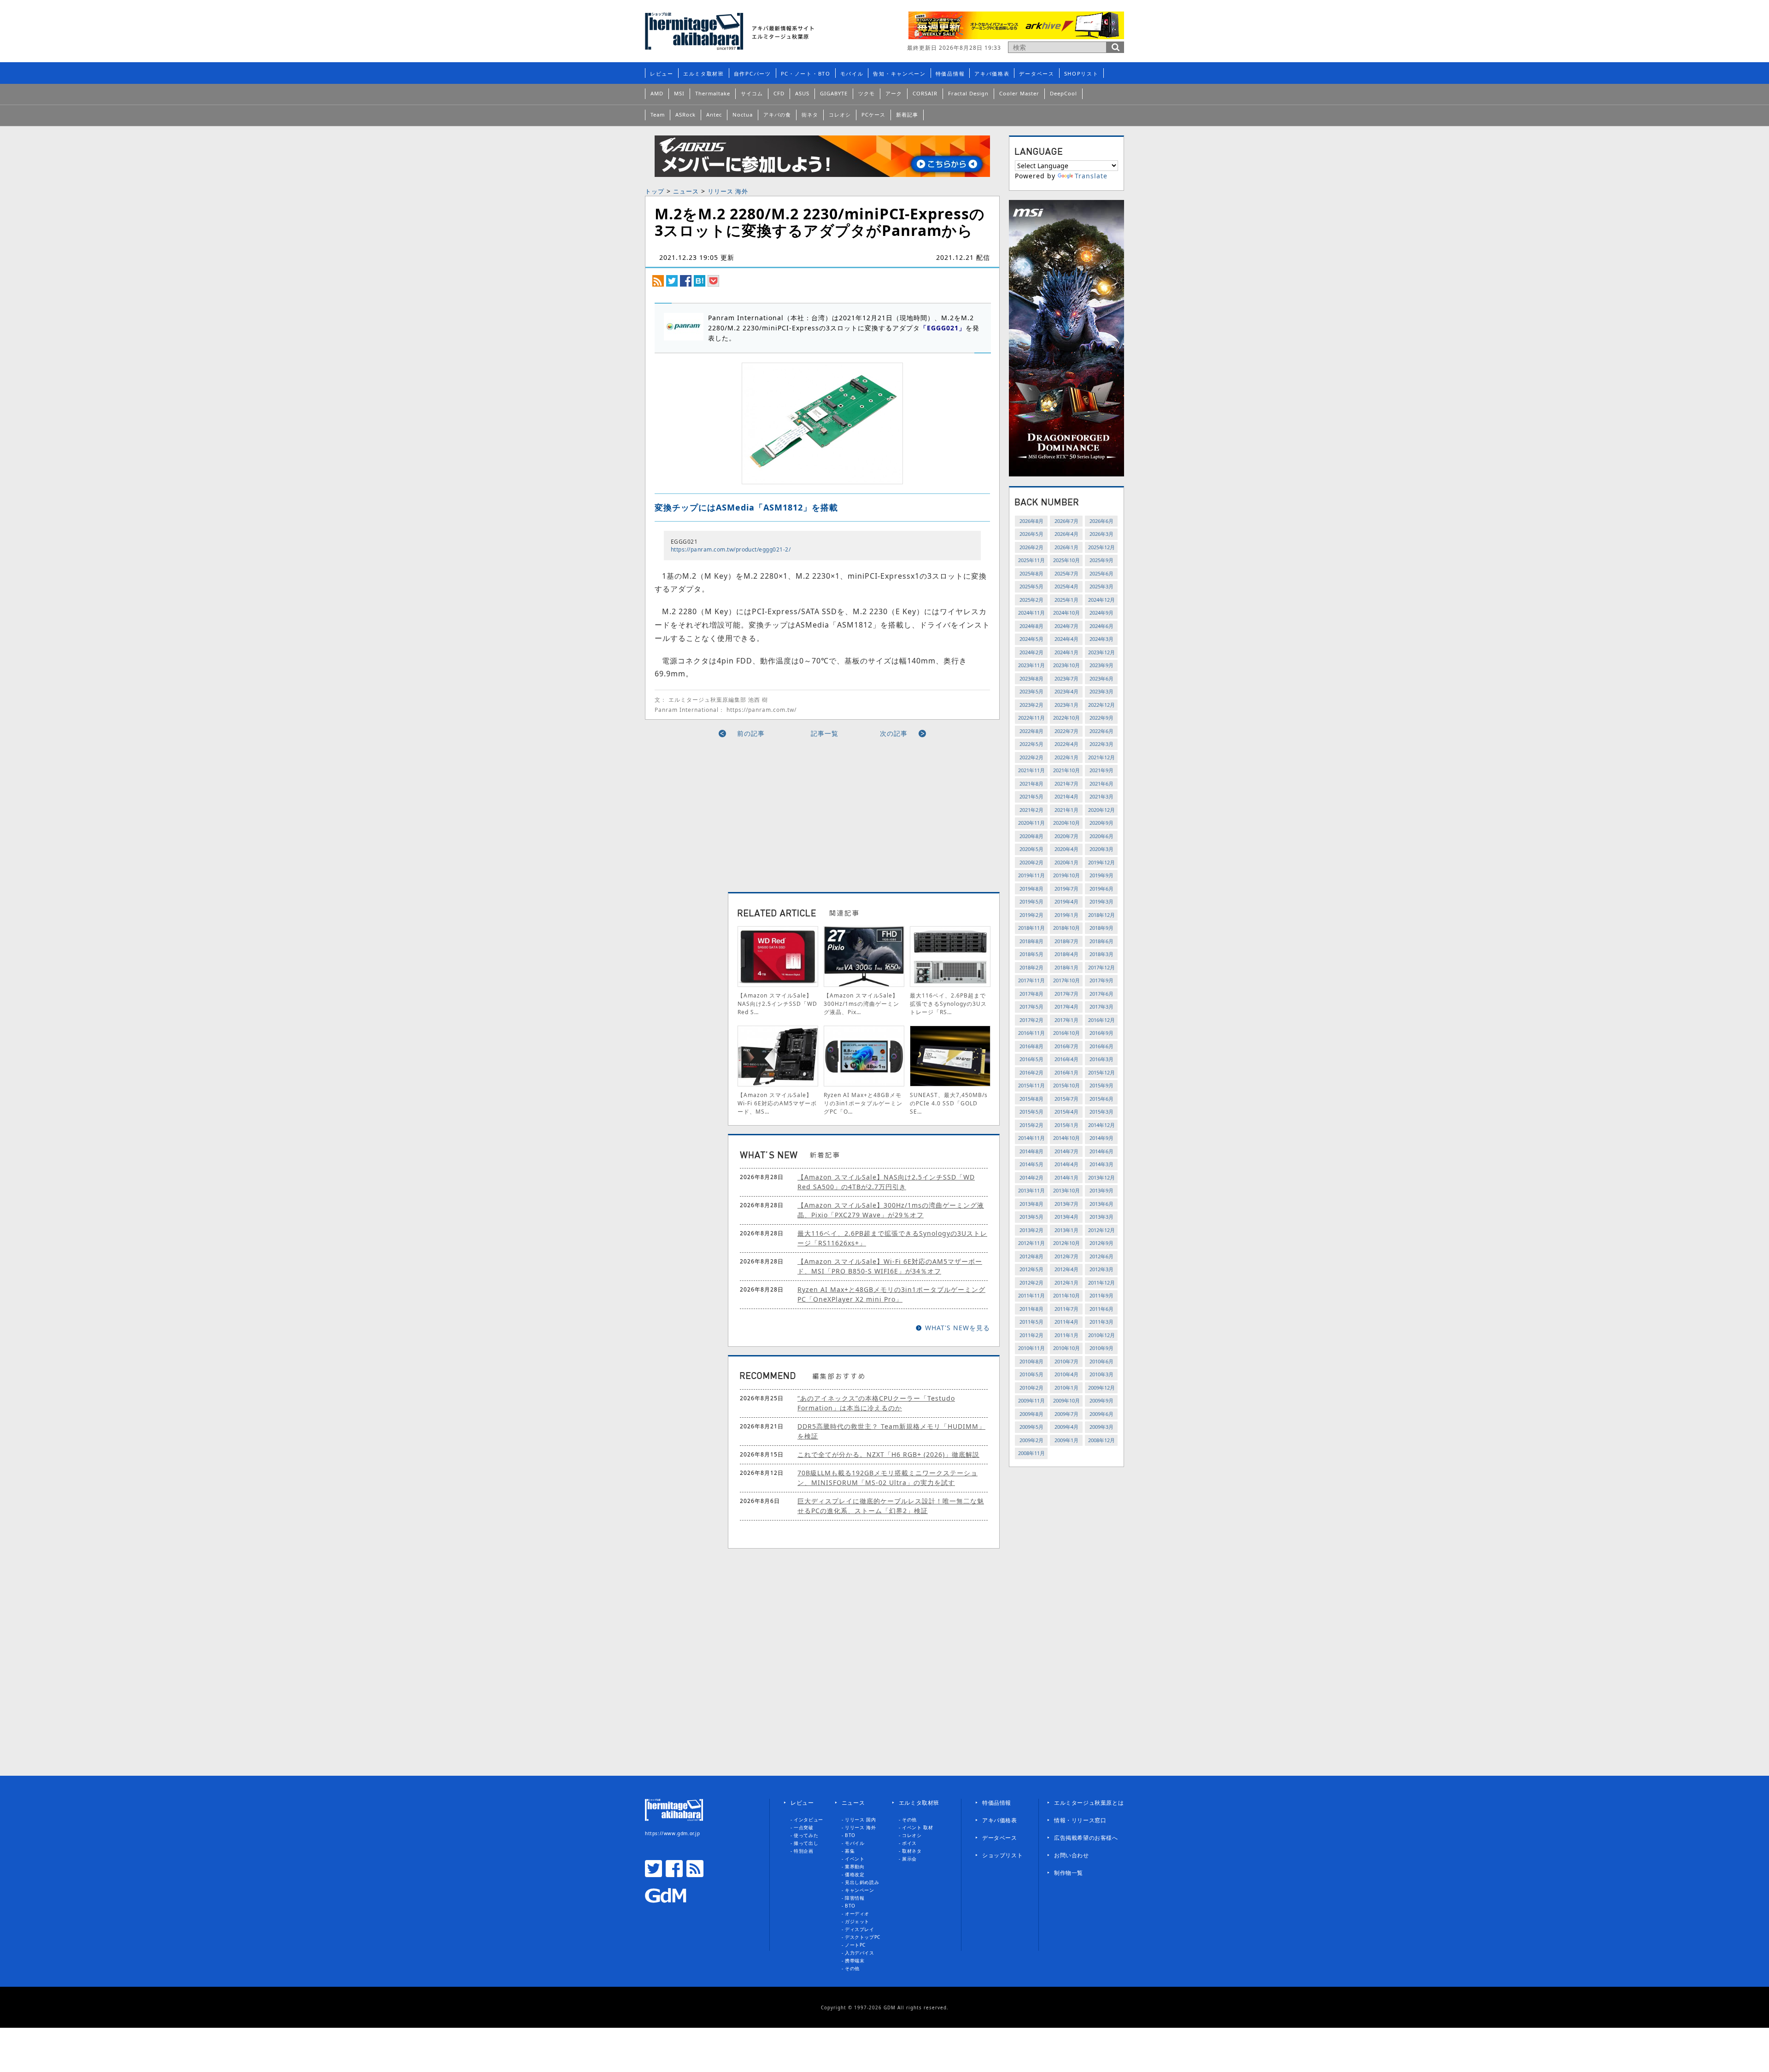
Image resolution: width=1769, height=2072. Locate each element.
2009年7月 (1066, 1414)
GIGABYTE (834, 93)
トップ (655, 191)
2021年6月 (1101, 784)
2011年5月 (1031, 1322)
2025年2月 (1031, 600)
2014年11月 (1031, 1138)
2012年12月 (1101, 1230)
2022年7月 (1066, 731)
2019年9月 (1101, 875)
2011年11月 (1031, 1295)
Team (658, 114)
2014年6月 (1101, 1151)
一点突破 (803, 1827)
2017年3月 (1101, 1007)
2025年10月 (1066, 560)
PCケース (873, 114)
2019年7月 (1066, 889)
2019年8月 (1031, 889)
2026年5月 (1031, 534)
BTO (850, 1835)
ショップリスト (1002, 1855)
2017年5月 (1031, 1007)
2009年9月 (1101, 1400)
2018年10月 (1066, 928)
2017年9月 (1101, 980)
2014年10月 (1066, 1138)
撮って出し (806, 1843)
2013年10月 (1066, 1190)
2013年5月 (1031, 1217)
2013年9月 (1101, 1190)
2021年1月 (1066, 810)
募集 (850, 1851)
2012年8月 (1031, 1256)
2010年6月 (1101, 1361)
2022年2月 (1031, 757)
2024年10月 (1066, 613)
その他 (852, 1968)
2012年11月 (1031, 1243)
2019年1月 (1066, 915)
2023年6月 (1101, 678)
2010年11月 (1031, 1348)
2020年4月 (1066, 849)
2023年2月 (1031, 705)
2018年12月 (1101, 915)
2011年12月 (1101, 1283)
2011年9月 (1101, 1295)
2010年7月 (1066, 1361)
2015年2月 (1031, 1125)
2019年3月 (1101, 901)
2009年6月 (1101, 1414)
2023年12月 (1101, 652)
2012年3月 (1101, 1269)
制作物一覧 (1069, 1873)
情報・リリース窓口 (1080, 1820)
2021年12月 (1101, 757)
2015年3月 (1101, 1112)
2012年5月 (1031, 1269)
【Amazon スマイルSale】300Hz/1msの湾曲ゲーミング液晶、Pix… (861, 1004)
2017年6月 (1101, 994)
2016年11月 (1031, 1033)
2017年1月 (1066, 1020)
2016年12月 (1101, 1020)
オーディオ (857, 1914)
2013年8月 (1031, 1204)
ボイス (909, 1843)
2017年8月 (1031, 994)
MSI (679, 93)
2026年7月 (1066, 521)
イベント (855, 1859)
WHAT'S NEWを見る (958, 1328)
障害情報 (855, 1898)
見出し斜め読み (862, 1882)
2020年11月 (1031, 823)
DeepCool (1063, 93)
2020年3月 (1101, 849)
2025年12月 (1101, 547)
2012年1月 (1066, 1283)
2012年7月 (1066, 1256)
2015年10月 (1066, 1085)
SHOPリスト (1081, 73)
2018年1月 (1066, 967)
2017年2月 (1031, 1020)
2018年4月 (1066, 954)
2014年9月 (1101, 1138)
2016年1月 (1066, 1072)
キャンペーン (860, 1890)
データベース (1037, 73)
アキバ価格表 (992, 73)
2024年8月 (1031, 626)
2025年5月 (1031, 586)
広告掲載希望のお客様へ (1086, 1838)
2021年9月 (1101, 770)
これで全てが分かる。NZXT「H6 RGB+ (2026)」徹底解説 (888, 1454)
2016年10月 (1066, 1033)
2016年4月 (1066, 1059)
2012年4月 (1066, 1269)
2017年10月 (1066, 980)
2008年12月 (1101, 1440)
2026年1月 (1066, 547)
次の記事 (894, 733)
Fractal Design (968, 93)
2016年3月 (1101, 1059)
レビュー (662, 73)
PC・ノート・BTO (806, 73)
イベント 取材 (917, 1827)
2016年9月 (1101, 1033)
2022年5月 (1031, 744)
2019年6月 (1101, 889)
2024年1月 (1066, 652)
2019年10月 (1066, 875)
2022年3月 (1101, 744)
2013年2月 (1031, 1230)
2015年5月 (1031, 1112)
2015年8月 (1031, 1099)
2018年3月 (1101, 954)
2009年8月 (1031, 1414)
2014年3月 (1101, 1164)
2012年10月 (1066, 1243)
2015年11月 (1031, 1085)
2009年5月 (1031, 1427)
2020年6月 (1101, 836)
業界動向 (855, 1867)
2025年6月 (1101, 573)
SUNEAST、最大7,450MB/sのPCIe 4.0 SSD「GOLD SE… (949, 1103)
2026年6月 (1101, 521)
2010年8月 (1031, 1361)
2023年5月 (1031, 691)
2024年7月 (1066, 626)
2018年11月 (1031, 928)
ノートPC (855, 1945)
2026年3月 (1101, 534)
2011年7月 (1066, 1309)
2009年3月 (1101, 1427)
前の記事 (751, 733)
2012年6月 (1101, 1256)
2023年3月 (1101, 691)
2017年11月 (1031, 980)
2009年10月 (1066, 1400)
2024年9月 (1101, 613)
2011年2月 (1031, 1335)
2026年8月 (1031, 521)
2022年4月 (1066, 744)
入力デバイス (860, 1953)
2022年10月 (1066, 718)
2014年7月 (1066, 1151)
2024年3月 (1101, 639)
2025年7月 (1066, 573)
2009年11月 (1031, 1400)
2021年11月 (1031, 770)
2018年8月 (1031, 941)
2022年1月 (1066, 757)
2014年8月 (1031, 1151)
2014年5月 (1031, 1164)
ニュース (686, 191)
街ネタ (810, 114)
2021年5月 (1031, 796)
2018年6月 (1101, 941)
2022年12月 (1101, 705)
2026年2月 (1031, 547)
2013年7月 (1066, 1204)
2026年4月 (1066, 534)
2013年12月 (1101, 1177)
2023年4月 (1066, 691)
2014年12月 (1101, 1125)
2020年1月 (1066, 862)
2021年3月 (1101, 796)
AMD (657, 93)
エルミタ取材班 (704, 73)
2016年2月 (1031, 1072)
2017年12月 (1101, 967)
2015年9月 (1101, 1085)
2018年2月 (1031, 967)
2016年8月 (1031, 1046)
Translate (1091, 176)
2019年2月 (1031, 915)
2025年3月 (1101, 586)
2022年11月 (1031, 718)
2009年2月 (1031, 1440)
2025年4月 (1066, 586)
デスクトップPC (863, 1937)
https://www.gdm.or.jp (673, 1833)
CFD (779, 93)
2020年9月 (1101, 823)
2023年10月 (1066, 665)
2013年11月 (1031, 1190)
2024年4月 (1066, 639)
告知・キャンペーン (899, 73)
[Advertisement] (738, 811)
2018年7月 (1066, 941)
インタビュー (808, 1820)
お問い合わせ (1072, 1855)
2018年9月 (1101, 928)
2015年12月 (1101, 1072)
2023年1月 (1066, 705)
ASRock (685, 114)
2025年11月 (1031, 560)
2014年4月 (1066, 1164)
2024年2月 (1031, 652)
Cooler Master (1019, 93)
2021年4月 (1066, 796)
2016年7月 (1066, 1046)
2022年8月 (1031, 731)
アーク (894, 93)
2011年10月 (1066, 1295)
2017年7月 (1066, 994)
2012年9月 (1101, 1243)
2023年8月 (1031, 678)
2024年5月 (1031, 639)
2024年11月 (1031, 613)
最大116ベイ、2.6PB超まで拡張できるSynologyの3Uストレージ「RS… (948, 1004)
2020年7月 (1066, 836)
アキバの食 (777, 114)
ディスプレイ (860, 1929)
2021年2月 (1031, 810)
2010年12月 (1101, 1335)
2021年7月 (1066, 784)
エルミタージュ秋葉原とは (1089, 1803)
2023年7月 (1066, 678)
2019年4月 (1066, 901)
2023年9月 (1101, 665)
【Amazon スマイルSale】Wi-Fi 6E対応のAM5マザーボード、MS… (777, 1103)
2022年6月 (1101, 731)
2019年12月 (1101, 862)
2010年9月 (1101, 1348)
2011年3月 (1101, 1322)
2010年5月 (1031, 1374)
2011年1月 (1066, 1335)
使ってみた (806, 1835)
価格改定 (855, 1874)
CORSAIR (925, 93)
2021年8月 (1031, 784)
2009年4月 (1066, 1427)
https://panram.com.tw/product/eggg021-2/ (731, 549)
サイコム (752, 93)
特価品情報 (950, 73)
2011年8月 (1031, 1309)
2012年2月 (1031, 1283)
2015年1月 (1066, 1125)
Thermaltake (713, 93)
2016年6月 (1101, 1046)
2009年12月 (1101, 1388)
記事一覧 (825, 733)
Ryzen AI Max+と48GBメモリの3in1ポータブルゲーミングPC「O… (863, 1103)
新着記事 (907, 114)
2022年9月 (1101, 718)
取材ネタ (912, 1851)
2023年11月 (1031, 665)
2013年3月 (1101, 1217)
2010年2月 (1031, 1388)
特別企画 (803, 1851)
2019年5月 (1031, 901)
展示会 (909, 1859)
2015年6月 (1101, 1099)
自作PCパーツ (753, 73)
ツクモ (867, 93)
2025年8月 (1031, 573)
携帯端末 (855, 1960)
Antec (714, 114)
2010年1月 (1066, 1388)
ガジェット (857, 1921)
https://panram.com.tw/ (761, 710)
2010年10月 (1066, 1348)
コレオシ (840, 114)
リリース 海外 (728, 191)
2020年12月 (1101, 810)
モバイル (852, 73)
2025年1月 (1066, 600)
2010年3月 (1101, 1374)
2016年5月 (1031, 1059)
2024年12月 (1101, 600)
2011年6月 (1101, 1309)
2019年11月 (1031, 875)
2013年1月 (1066, 1230)
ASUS (802, 93)
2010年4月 (1066, 1374)
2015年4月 (1066, 1112)
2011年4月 (1066, 1322)
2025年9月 (1101, 560)
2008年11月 (1031, 1453)
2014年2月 (1031, 1177)
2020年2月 (1031, 862)
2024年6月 (1101, 626)
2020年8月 (1031, 836)
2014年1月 (1066, 1177)
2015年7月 (1066, 1099)
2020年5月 (1031, 849)
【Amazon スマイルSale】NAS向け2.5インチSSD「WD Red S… (777, 1004)
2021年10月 (1066, 770)
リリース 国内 (860, 1820)
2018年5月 (1031, 954)
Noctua (743, 114)
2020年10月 (1066, 823)
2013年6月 (1101, 1204)
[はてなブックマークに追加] (700, 280)
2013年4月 (1066, 1217)
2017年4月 (1066, 1007)
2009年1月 (1066, 1440)
